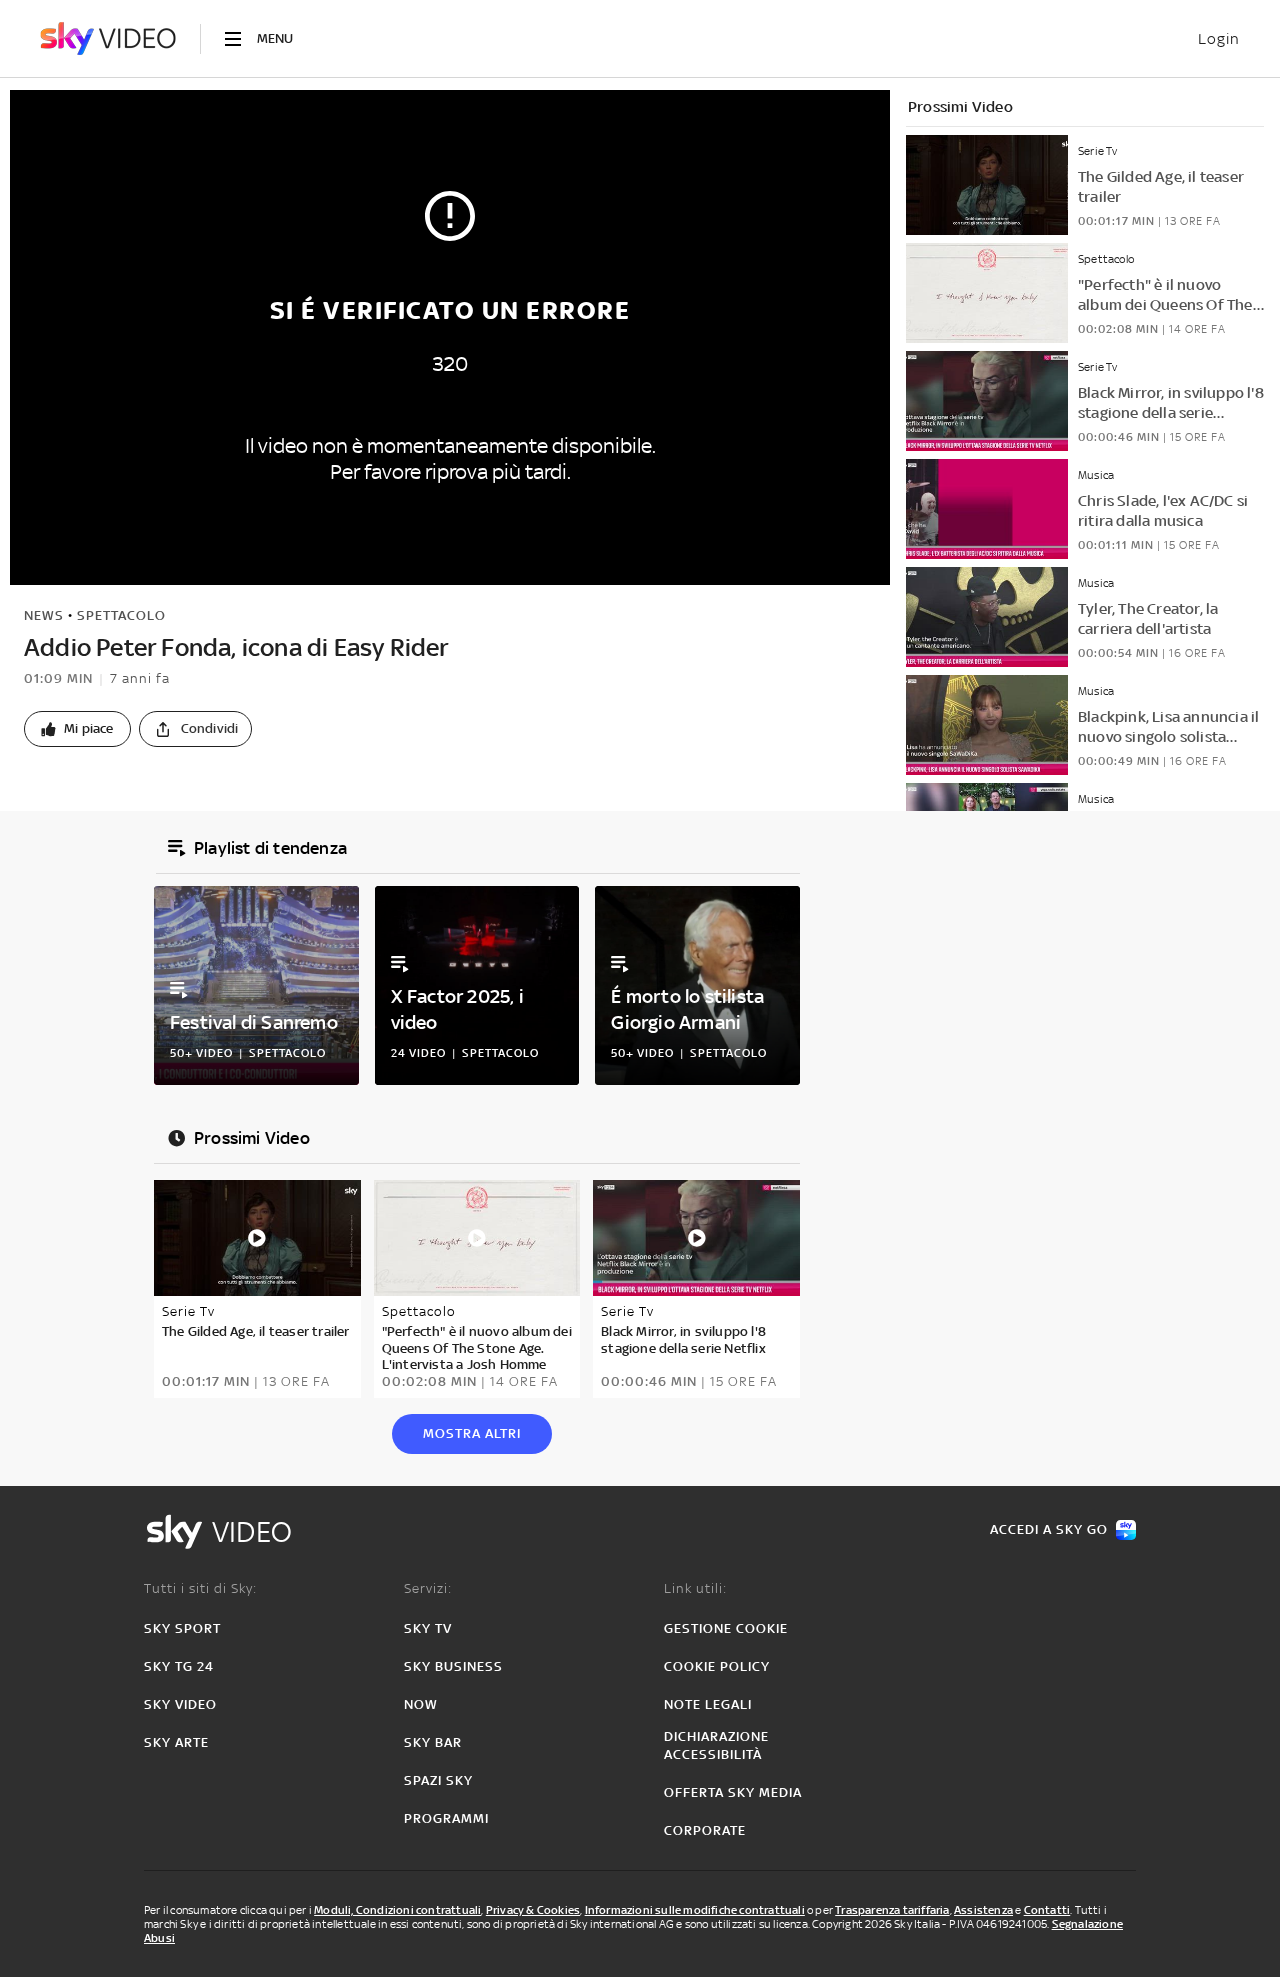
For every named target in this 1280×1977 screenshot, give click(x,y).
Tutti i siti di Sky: (200, 1588)
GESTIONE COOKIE (726, 1628)
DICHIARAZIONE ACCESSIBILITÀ (716, 1745)
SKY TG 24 (179, 1666)
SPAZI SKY (438, 1780)
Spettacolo (121, 615)
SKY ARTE (176, 1742)
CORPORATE (705, 1830)
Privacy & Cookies (533, 1910)
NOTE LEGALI (708, 1704)
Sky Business (453, 1666)
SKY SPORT (182, 1628)
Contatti (1047, 1910)
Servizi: (428, 1588)
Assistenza (983, 1910)
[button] (77, 729)
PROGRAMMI (446, 1818)
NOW (421, 1704)
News (44, 615)
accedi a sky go (1049, 1529)
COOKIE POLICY (717, 1666)
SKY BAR (433, 1742)
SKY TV (428, 1628)
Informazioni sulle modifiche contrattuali (695, 1910)
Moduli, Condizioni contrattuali (397, 1910)
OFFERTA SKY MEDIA (733, 1792)
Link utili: (695, 1588)
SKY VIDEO (180, 1704)
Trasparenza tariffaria (892, 1910)
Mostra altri (472, 1433)
